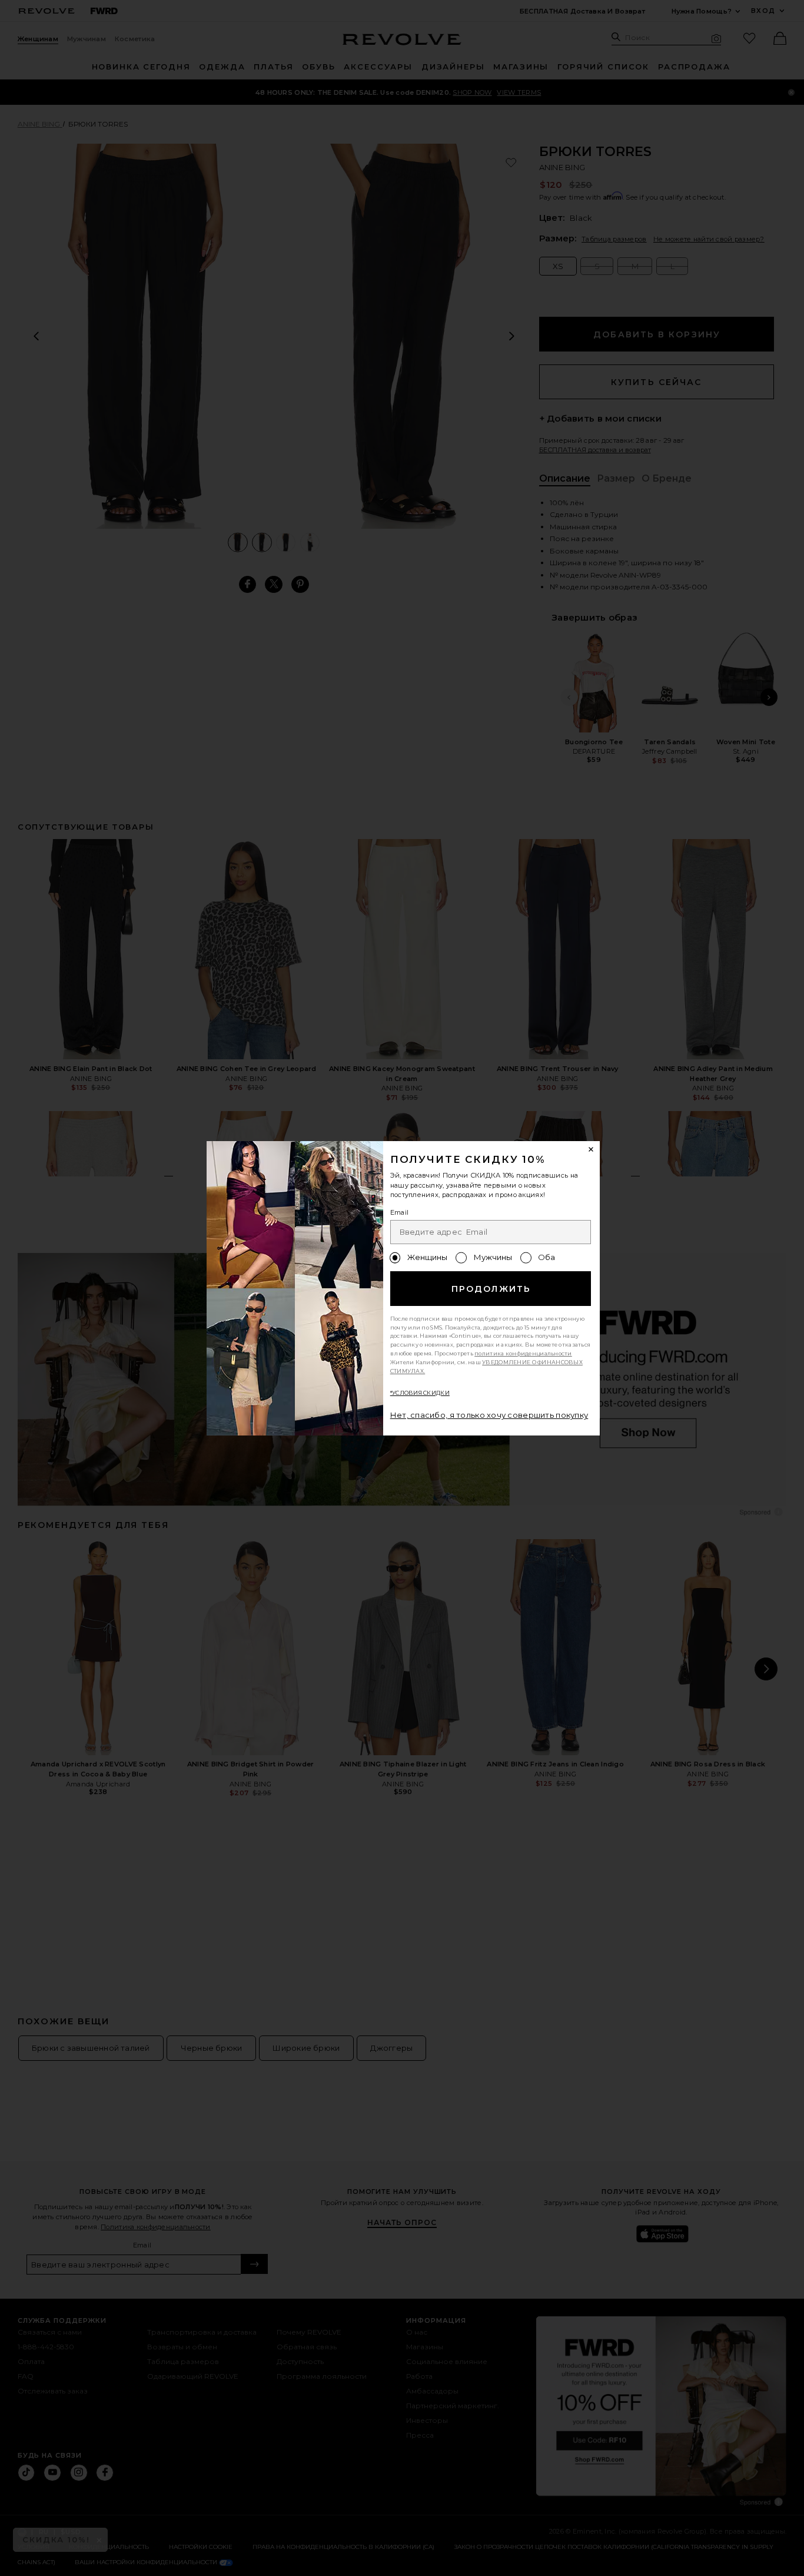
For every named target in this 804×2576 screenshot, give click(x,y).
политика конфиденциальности (523, 1353)
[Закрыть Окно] (592, 1150)
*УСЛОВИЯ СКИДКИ (420, 1393)
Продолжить (491, 1289)
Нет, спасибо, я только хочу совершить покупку (489, 1415)
